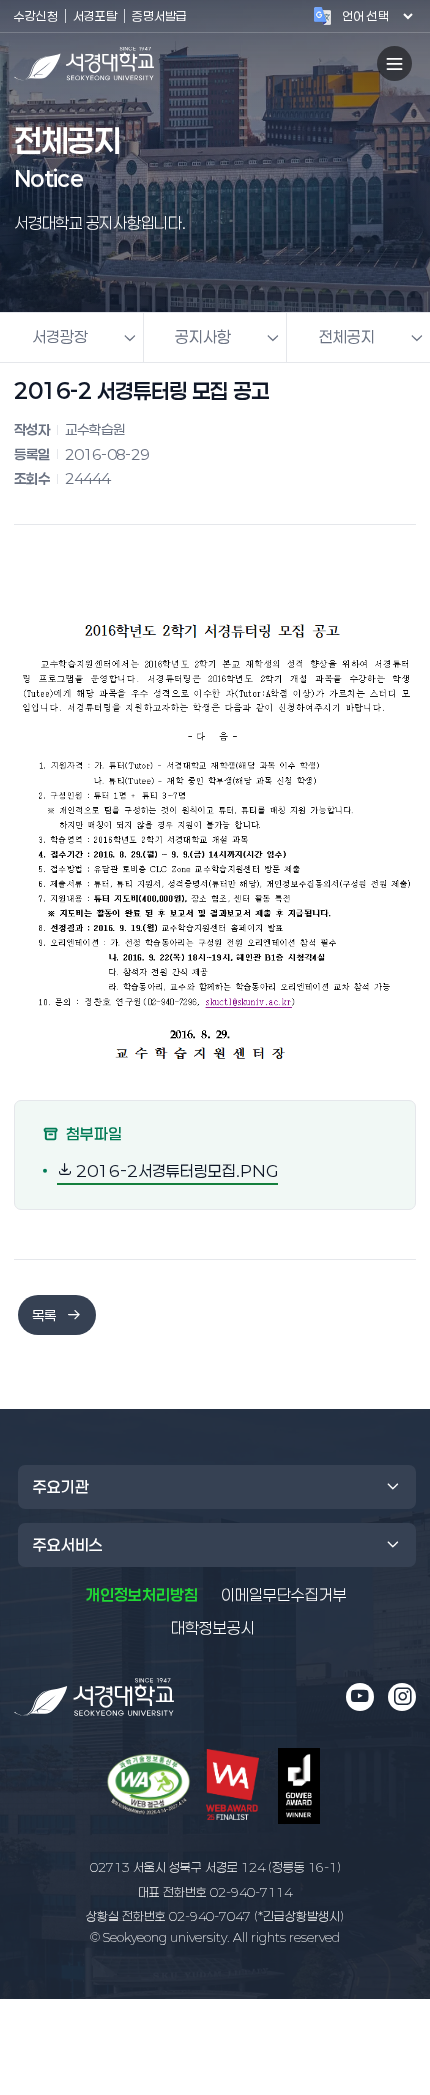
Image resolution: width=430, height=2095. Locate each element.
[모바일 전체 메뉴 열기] (394, 63)
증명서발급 (159, 15)
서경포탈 (95, 15)
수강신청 (36, 15)
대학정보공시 (213, 1627)
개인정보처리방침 (142, 1595)
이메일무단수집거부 (284, 1595)
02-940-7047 (215, 1916)
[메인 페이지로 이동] (94, 1697)
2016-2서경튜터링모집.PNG (175, 1169)
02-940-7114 (215, 1892)
